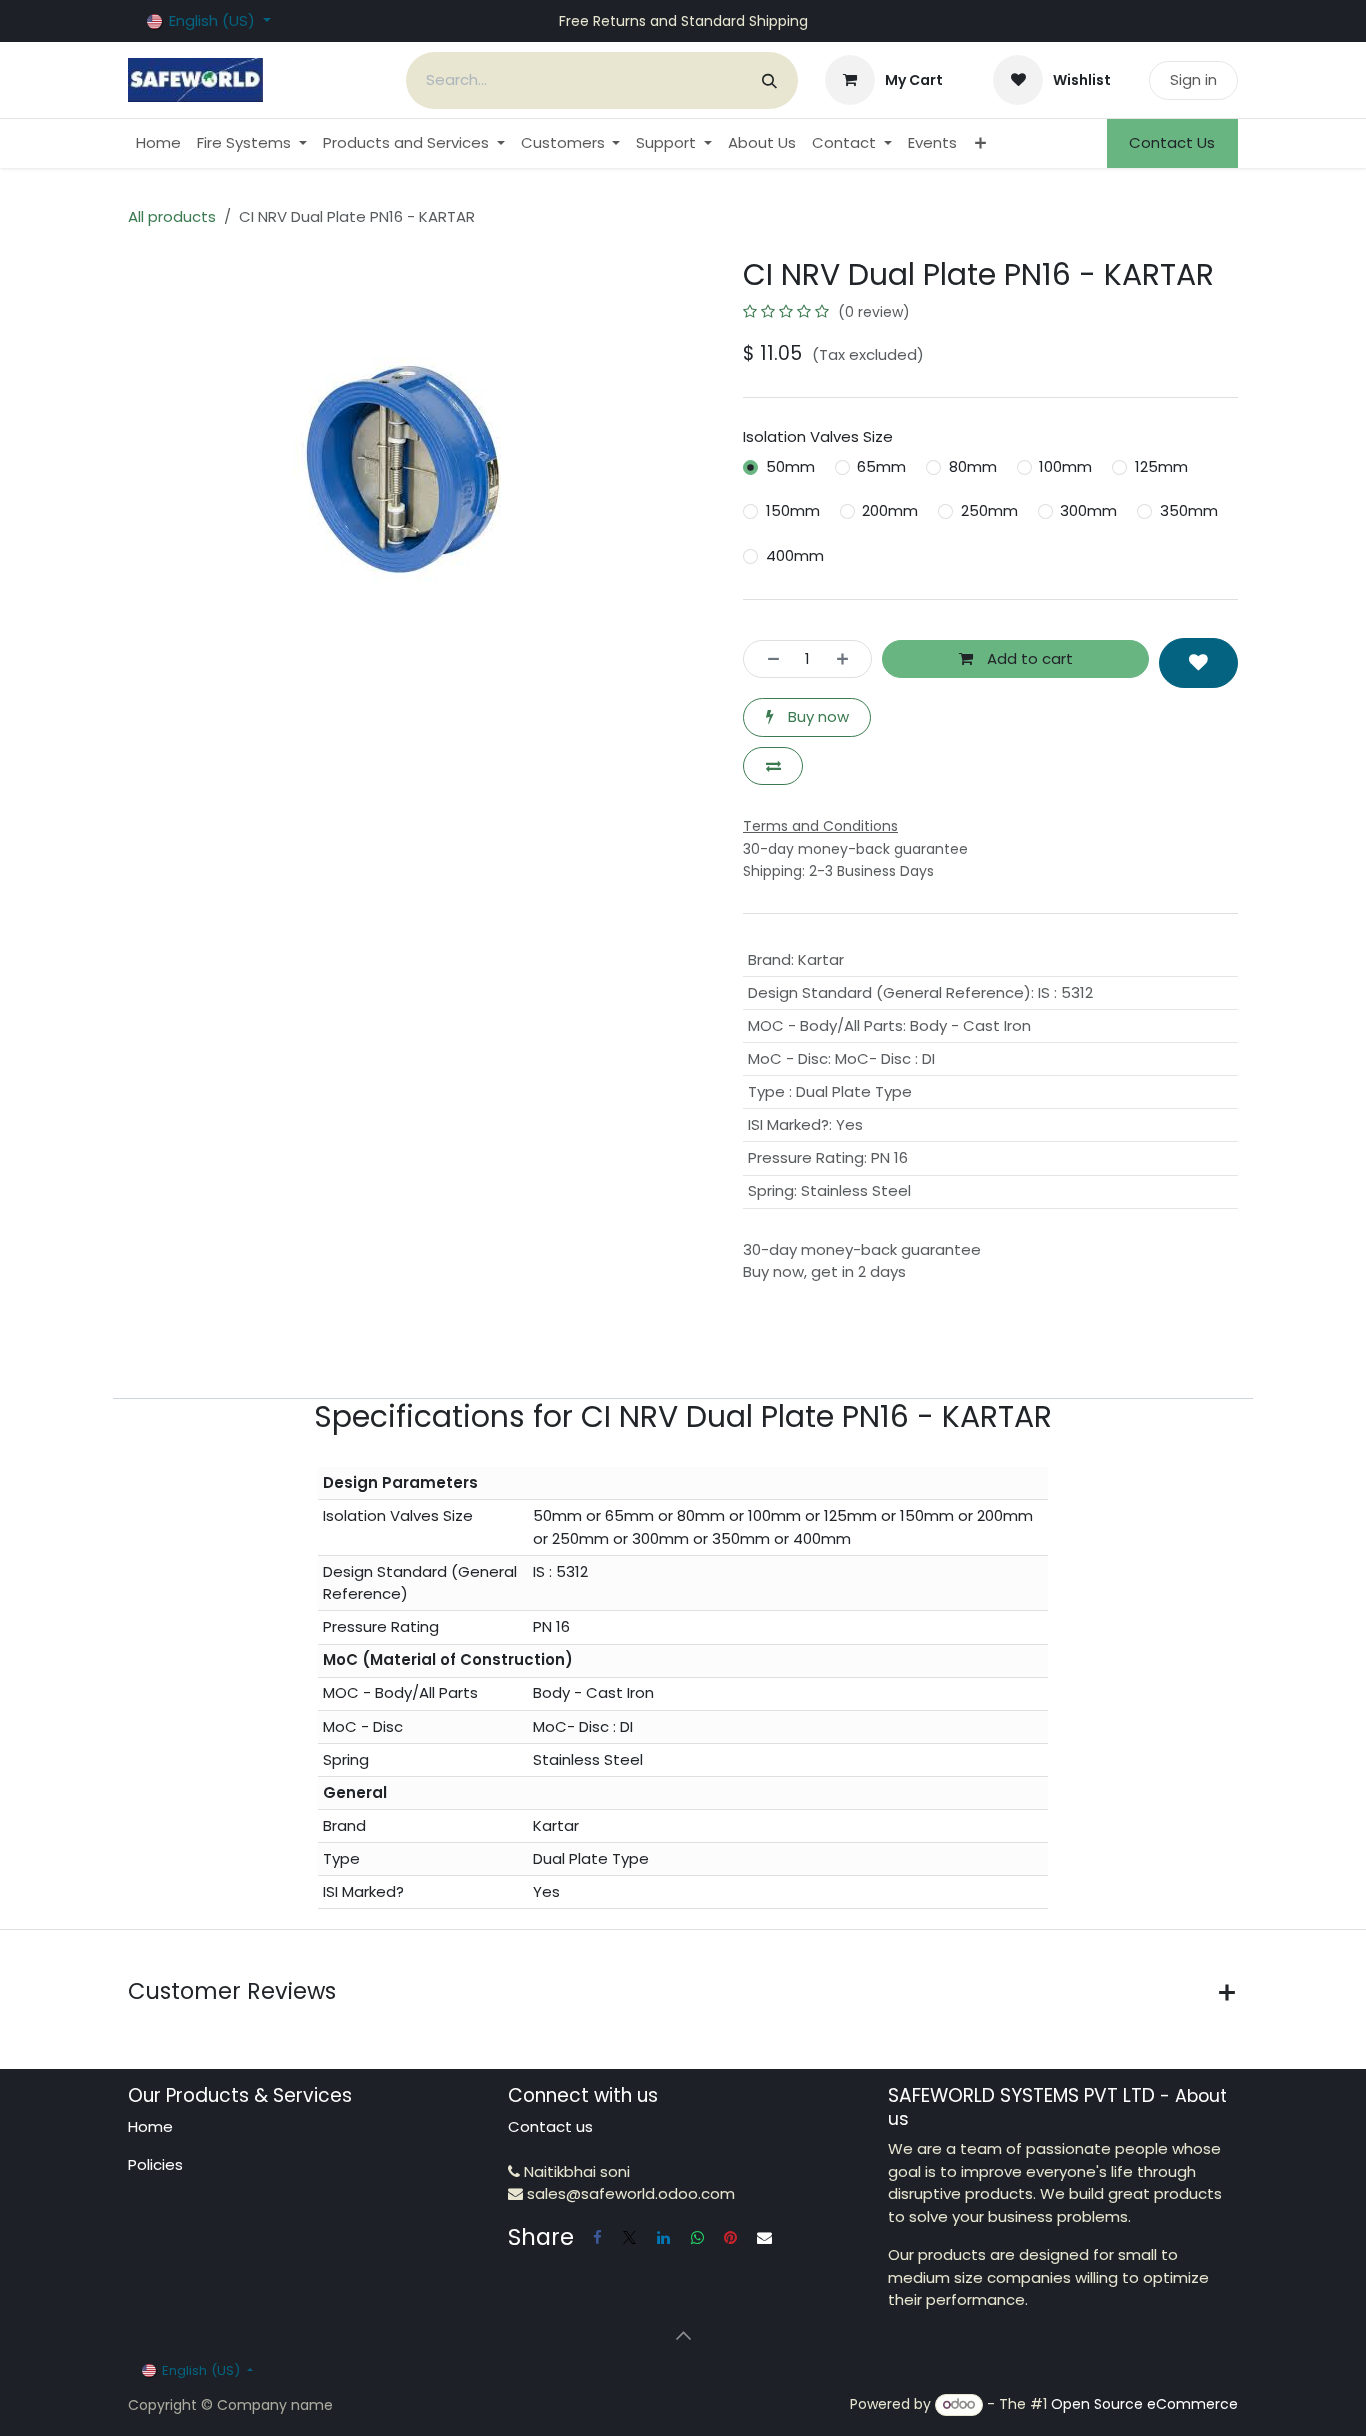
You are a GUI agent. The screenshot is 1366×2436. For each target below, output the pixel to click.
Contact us (550, 2126)
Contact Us (1172, 142)
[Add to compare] (773, 766)
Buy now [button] (816, 716)
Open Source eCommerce (1144, 2404)
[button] (1198, 662)
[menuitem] (158, 143)
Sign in (1193, 79)
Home (150, 2126)
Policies (155, 2164)
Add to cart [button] (1028, 658)
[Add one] (848, 659)
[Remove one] (767, 659)
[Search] (769, 80)
